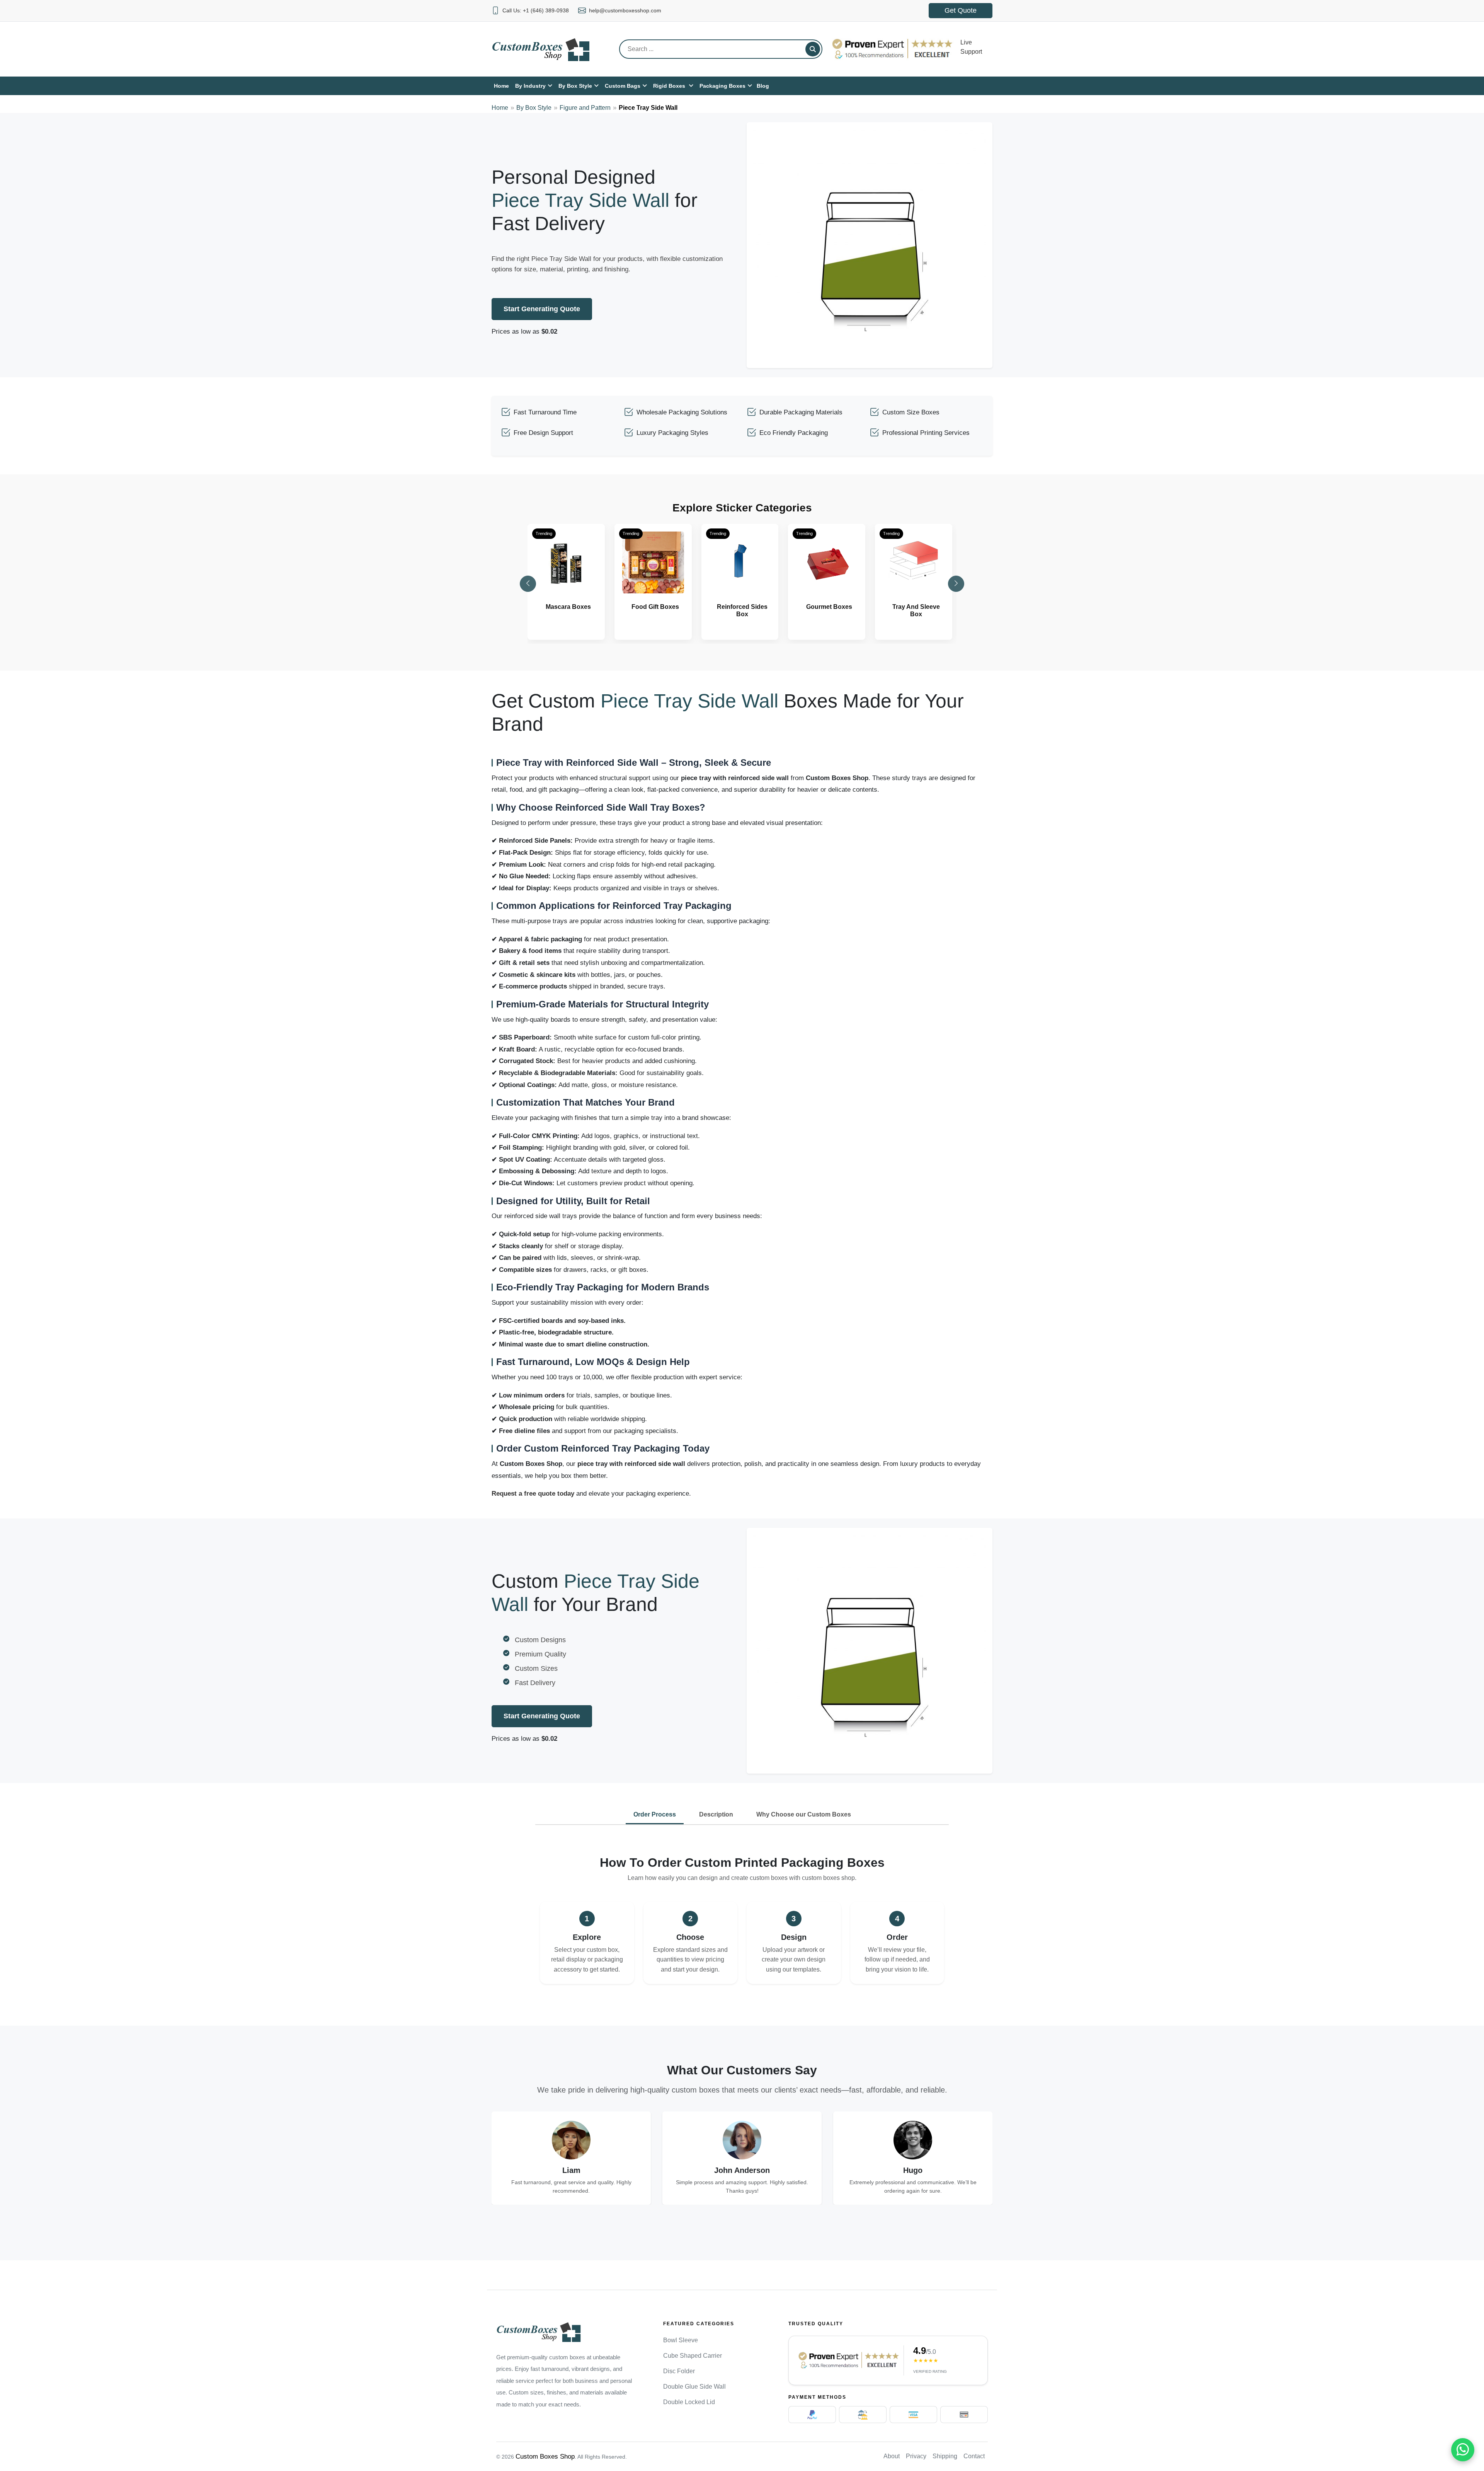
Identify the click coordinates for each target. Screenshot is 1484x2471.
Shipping (945, 2456)
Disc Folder (679, 2371)
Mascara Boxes (568, 607)
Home (500, 108)
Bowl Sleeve (681, 2340)
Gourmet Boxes (829, 607)
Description (716, 1814)
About (892, 2456)
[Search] (813, 49)
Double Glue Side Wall (694, 2387)
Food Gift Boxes (655, 607)
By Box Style (534, 108)
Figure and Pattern (585, 108)
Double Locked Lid (689, 2402)
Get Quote (961, 10)
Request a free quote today (533, 1494)
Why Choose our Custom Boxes (804, 1814)
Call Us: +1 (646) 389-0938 (536, 10)
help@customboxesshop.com (625, 10)
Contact (974, 2456)
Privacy (916, 2456)
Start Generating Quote (542, 309)
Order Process (655, 1814)
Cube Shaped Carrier (693, 2356)
